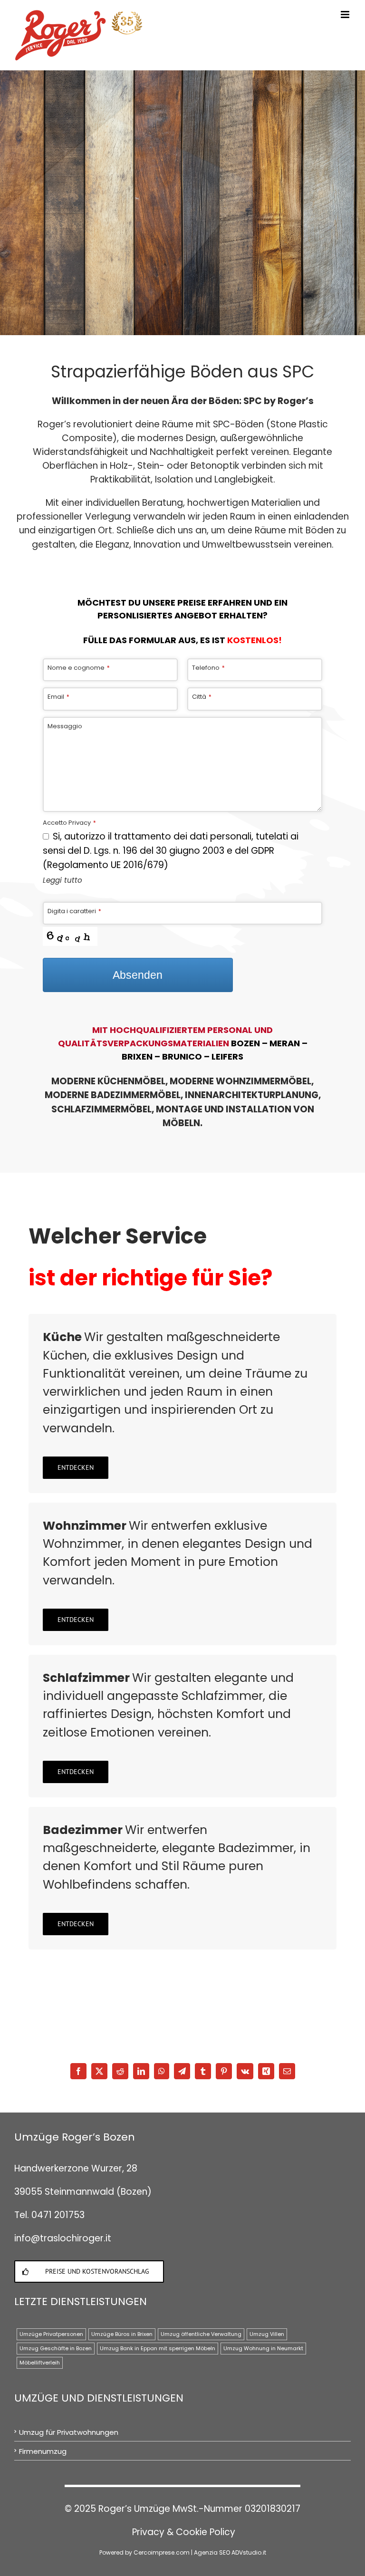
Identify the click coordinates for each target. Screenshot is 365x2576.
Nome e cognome (79, 668)
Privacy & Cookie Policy (184, 2532)
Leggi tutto (62, 880)
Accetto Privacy (69, 823)
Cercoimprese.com (162, 2552)
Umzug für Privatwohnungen (69, 2432)
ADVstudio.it (249, 2552)
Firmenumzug (43, 2451)
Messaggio (65, 726)
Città (202, 697)
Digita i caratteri (74, 911)
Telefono (208, 668)
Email (58, 697)
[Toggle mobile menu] (346, 14)
